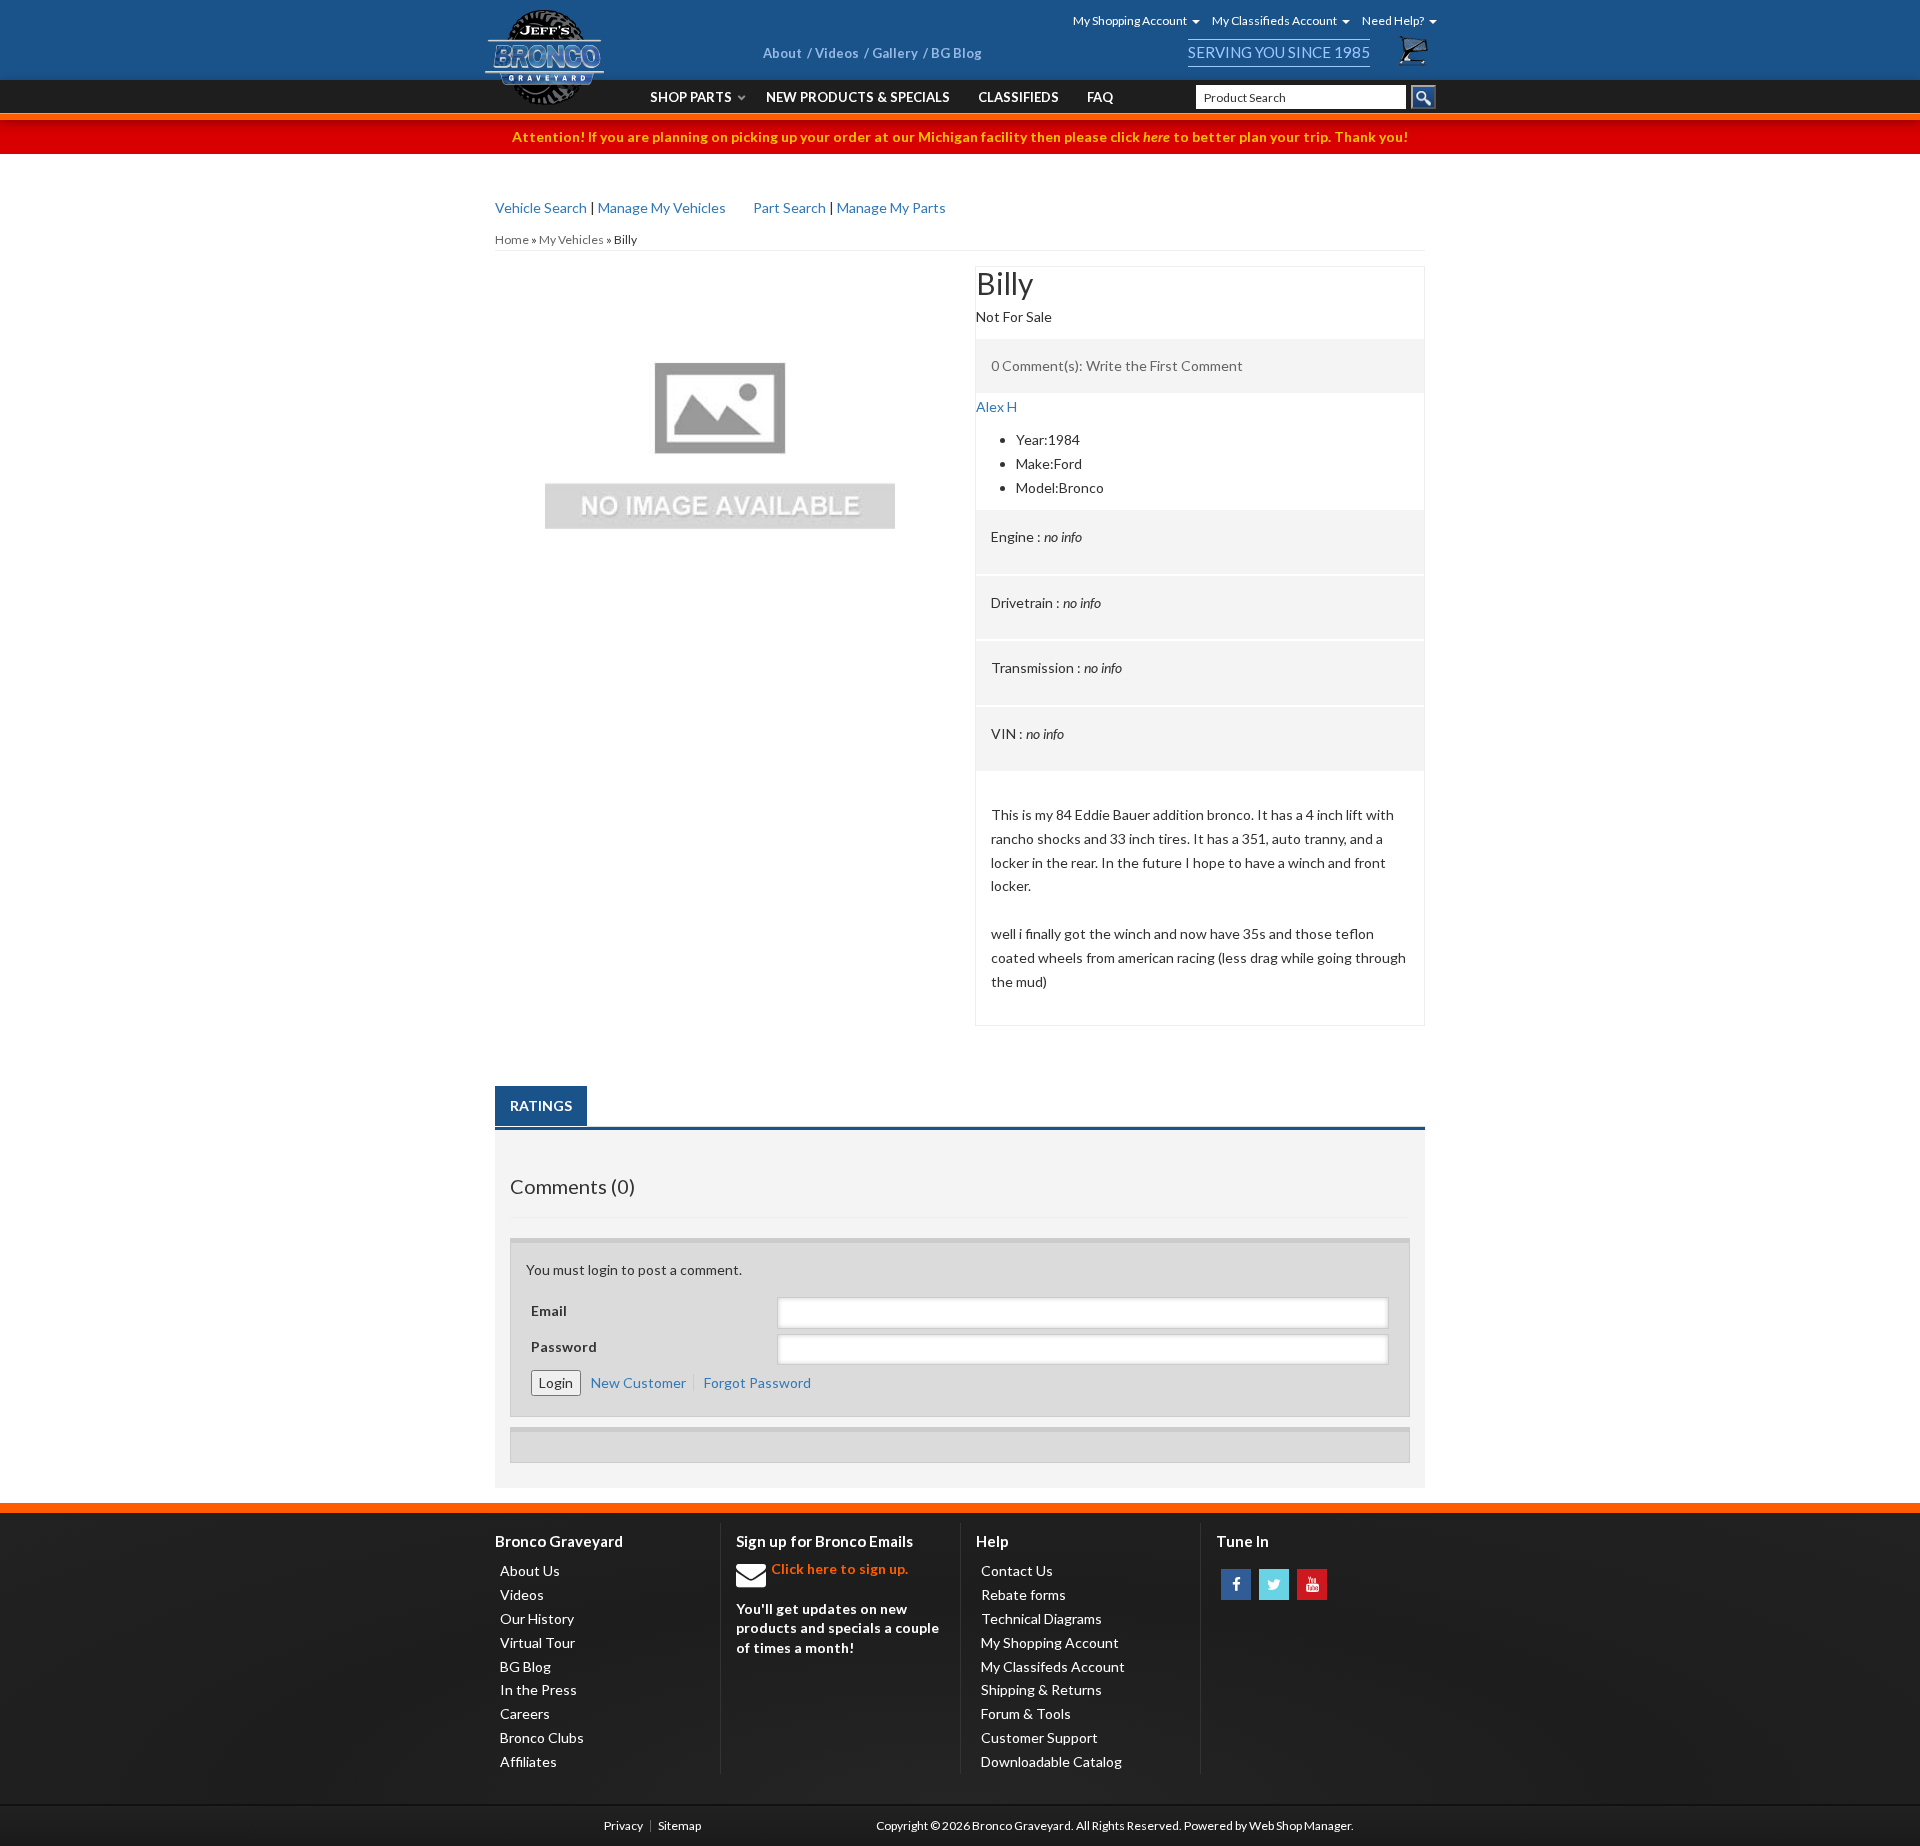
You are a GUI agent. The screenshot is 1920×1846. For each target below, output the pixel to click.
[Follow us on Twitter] (1274, 1584)
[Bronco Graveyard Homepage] (600, 57)
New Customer (638, 1382)
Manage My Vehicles (662, 207)
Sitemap (679, 1825)
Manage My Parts (891, 207)
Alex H (996, 406)
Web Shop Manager (1300, 1825)
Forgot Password (757, 1382)
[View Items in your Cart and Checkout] (1414, 51)
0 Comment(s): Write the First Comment (1117, 365)
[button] (1130, 20)
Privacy (623, 1825)
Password (564, 1346)
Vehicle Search (541, 207)
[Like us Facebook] (1236, 1584)
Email (549, 1310)
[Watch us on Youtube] (1312, 1584)
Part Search (789, 207)
